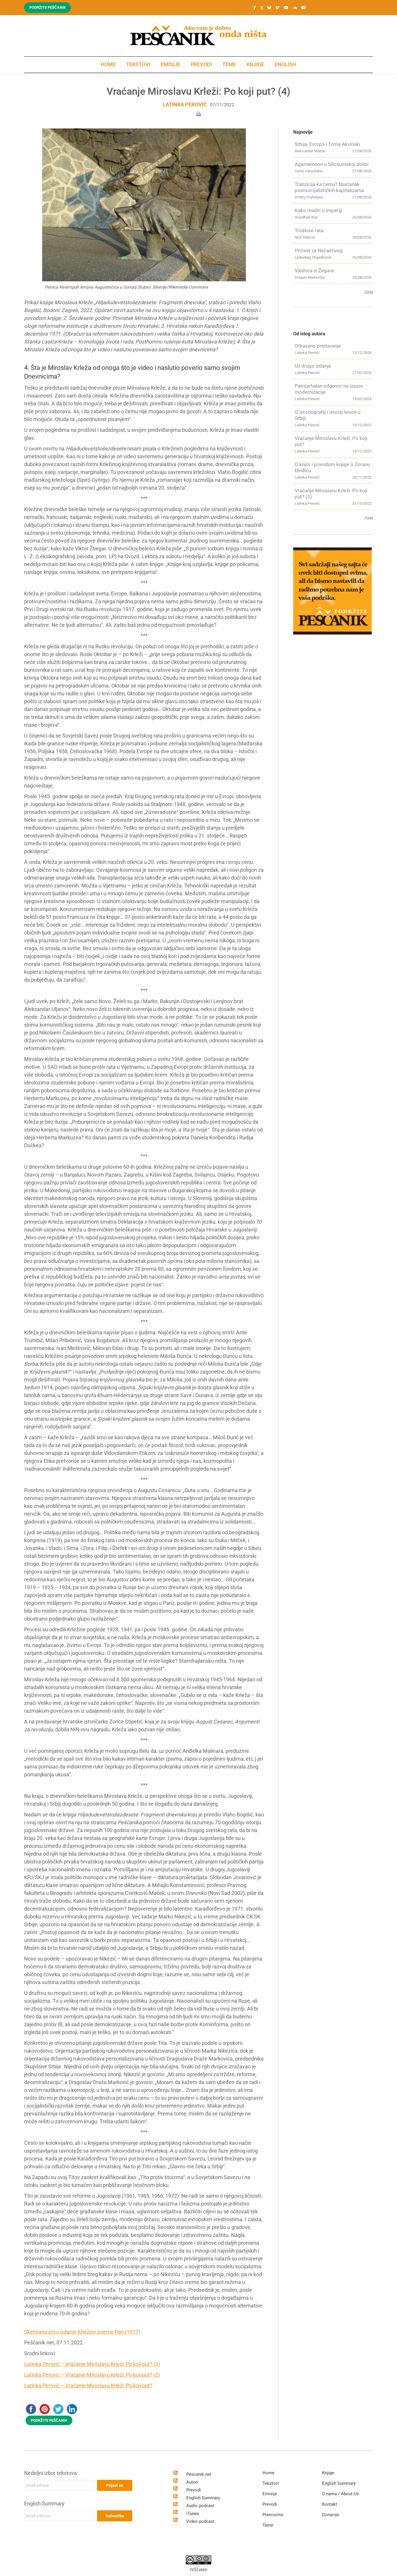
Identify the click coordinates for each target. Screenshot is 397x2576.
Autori (192, 2482)
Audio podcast (200, 2506)
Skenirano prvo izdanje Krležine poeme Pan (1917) (82, 2332)
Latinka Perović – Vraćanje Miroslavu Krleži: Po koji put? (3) (92, 2364)
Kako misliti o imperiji (318, 210)
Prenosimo (273, 2515)
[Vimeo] (277, 8)
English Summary (44, 2504)
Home (268, 2473)
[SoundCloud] (295, 8)
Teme (268, 2525)
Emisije (270, 2494)
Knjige (328, 2473)
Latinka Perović (185, 104)
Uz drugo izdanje (313, 366)
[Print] (199, 113)
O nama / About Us (340, 2494)
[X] (262, 8)
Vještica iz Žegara (314, 271)
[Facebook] (255, 8)
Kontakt (330, 2504)
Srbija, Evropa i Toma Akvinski (327, 144)
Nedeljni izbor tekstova (50, 2473)
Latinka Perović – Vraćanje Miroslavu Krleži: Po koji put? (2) (92, 2375)
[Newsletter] (303, 8)
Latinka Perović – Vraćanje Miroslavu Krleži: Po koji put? (88, 2386)
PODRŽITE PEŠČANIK (49, 2420)
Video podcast (200, 2521)
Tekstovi (271, 2483)
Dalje (369, 292)
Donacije (331, 2515)
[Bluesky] (269, 8)
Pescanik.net (199, 2474)
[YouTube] (286, 8)
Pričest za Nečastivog (319, 250)
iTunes (193, 2514)
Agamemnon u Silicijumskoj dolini (332, 164)
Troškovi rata (309, 230)
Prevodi (194, 2490)
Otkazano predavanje (318, 346)
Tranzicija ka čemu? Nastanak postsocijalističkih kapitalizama (329, 187)
